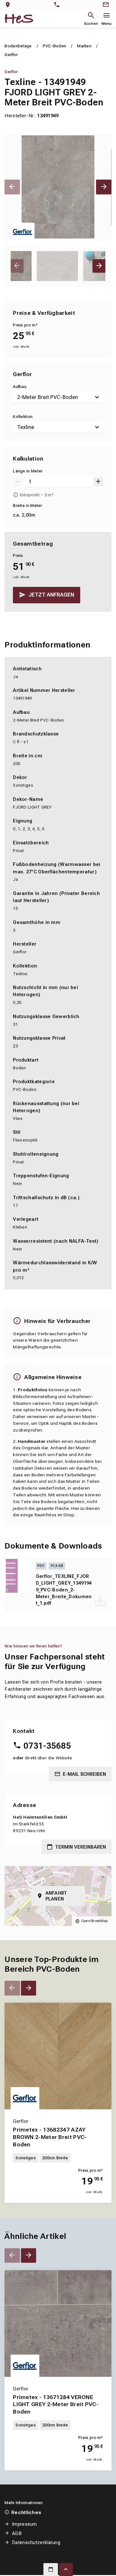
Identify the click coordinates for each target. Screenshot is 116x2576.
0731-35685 (47, 1746)
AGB (17, 2533)
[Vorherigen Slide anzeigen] (12, 187)
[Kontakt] (107, 5)
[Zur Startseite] (19, 19)
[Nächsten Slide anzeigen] (104, 187)
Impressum (24, 2524)
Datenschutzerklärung (36, 2542)
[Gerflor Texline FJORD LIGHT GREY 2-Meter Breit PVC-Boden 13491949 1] (58, 187)
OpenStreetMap (94, 1921)
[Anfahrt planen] (9, 5)
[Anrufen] (58, 5)
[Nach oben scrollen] (66, 2570)
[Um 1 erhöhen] (98, 482)
